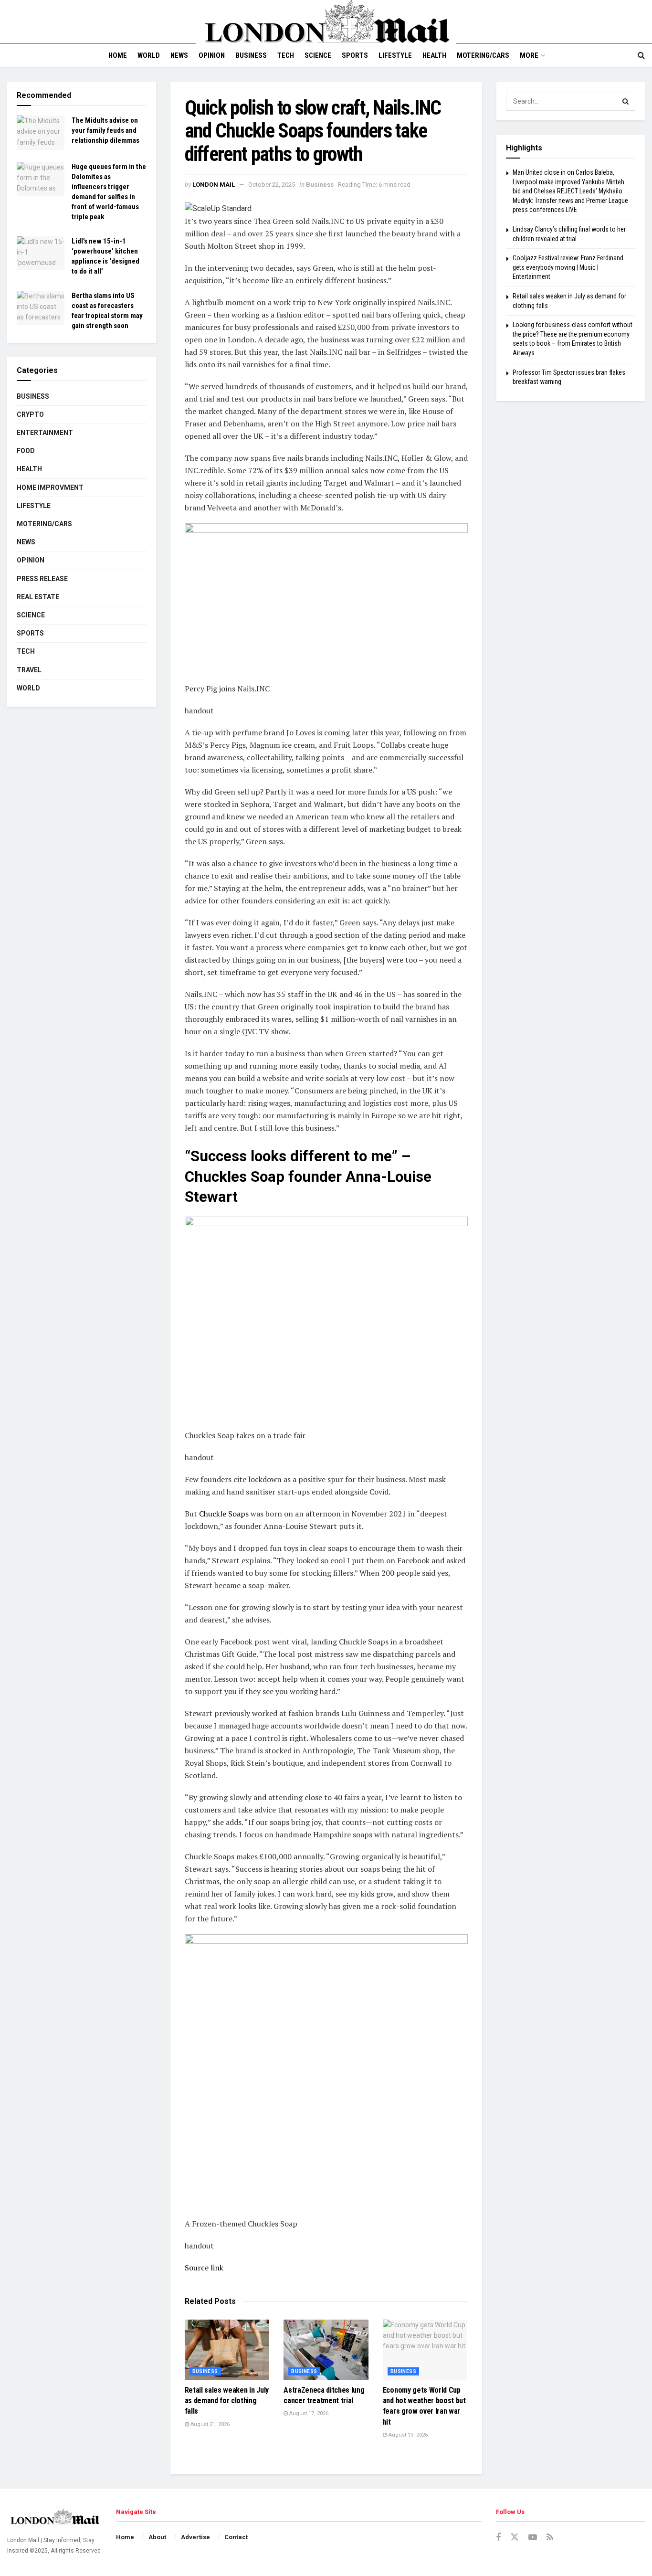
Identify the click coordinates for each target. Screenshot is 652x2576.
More (529, 55)
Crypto (30, 414)
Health (434, 55)
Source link (204, 2268)
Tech (286, 55)
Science (318, 55)
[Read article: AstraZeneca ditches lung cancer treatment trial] (326, 2350)
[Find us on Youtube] (533, 2538)
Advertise (195, 2537)
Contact (236, 2537)
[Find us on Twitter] (515, 2537)
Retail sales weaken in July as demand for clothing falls (227, 2401)
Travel (29, 670)
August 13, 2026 (407, 2435)
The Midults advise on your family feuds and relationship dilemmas (105, 130)
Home (118, 55)
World (149, 55)
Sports (355, 55)
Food (26, 451)
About (157, 2537)
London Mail (214, 185)
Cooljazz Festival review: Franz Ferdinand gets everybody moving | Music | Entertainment (568, 267)
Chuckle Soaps (224, 1514)
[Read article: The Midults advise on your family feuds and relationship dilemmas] (41, 133)
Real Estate (38, 597)
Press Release (42, 579)
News (179, 55)
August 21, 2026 (209, 2424)
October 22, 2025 (272, 185)
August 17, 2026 (308, 2413)
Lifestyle (395, 55)
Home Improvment (50, 488)
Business (251, 55)
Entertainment (45, 433)
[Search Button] (641, 55)
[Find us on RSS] (550, 2538)
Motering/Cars (483, 55)
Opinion (212, 55)
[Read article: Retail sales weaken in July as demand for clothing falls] (227, 2350)
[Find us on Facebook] (498, 2538)
